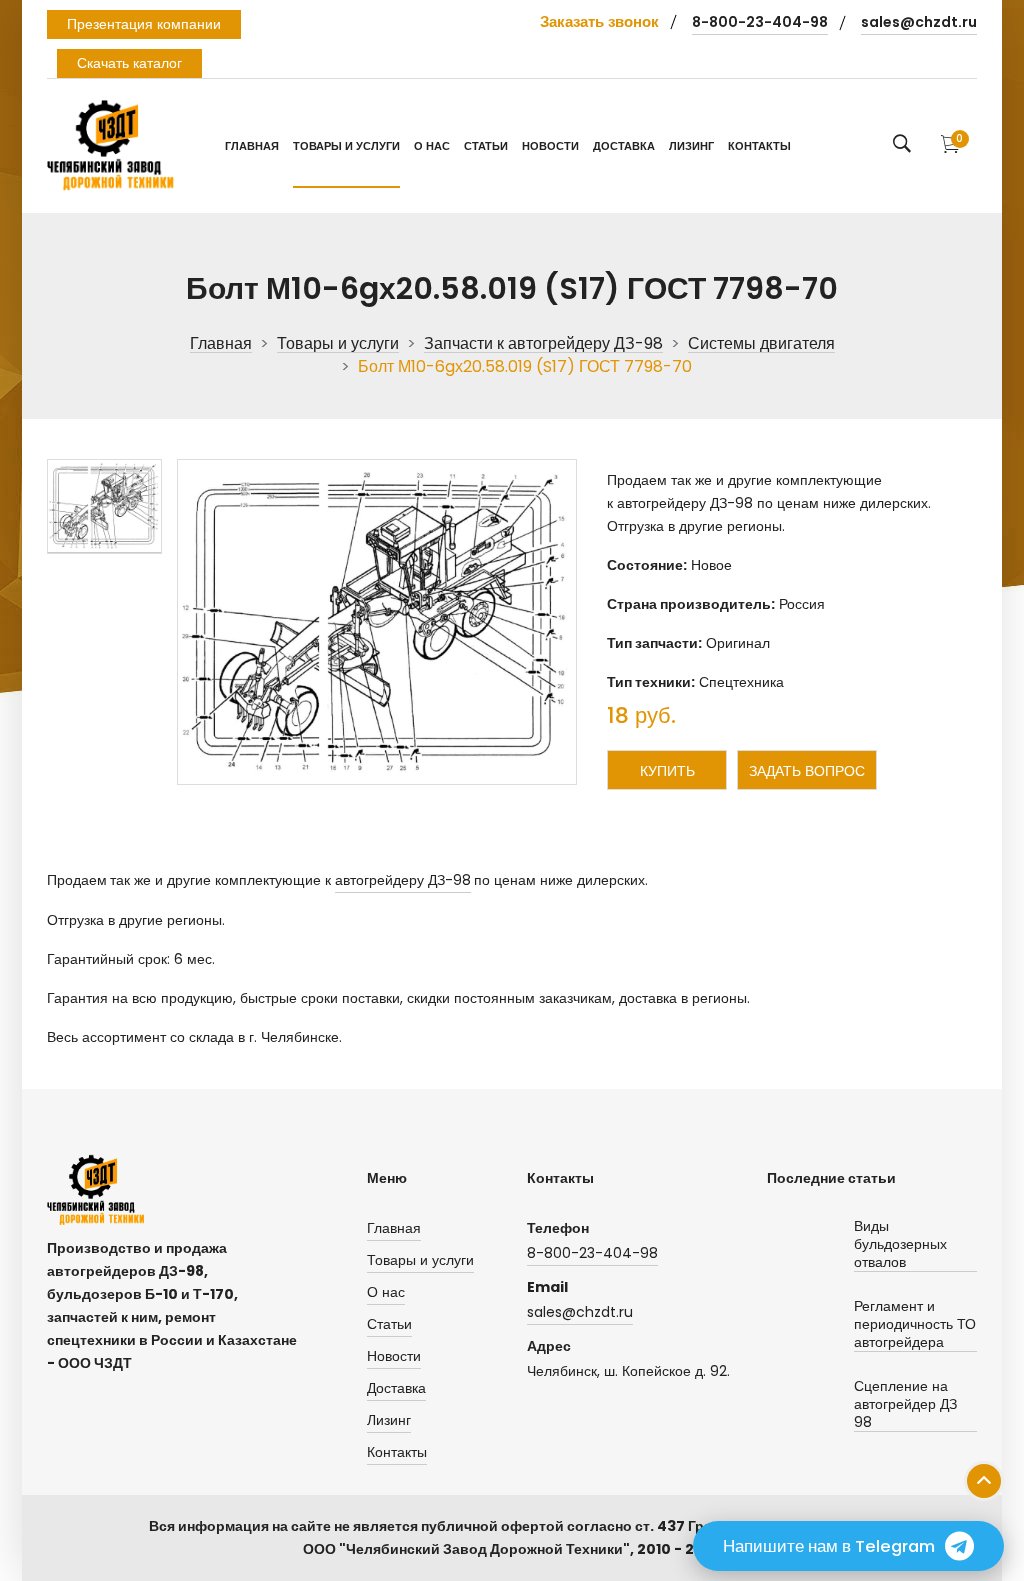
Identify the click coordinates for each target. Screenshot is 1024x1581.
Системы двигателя (761, 344)
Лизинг (691, 146)
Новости (550, 146)
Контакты (759, 146)
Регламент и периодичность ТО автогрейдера (915, 1324)
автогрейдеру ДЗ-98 (403, 880)
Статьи (486, 146)
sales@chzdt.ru (919, 22)
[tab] (104, 506)
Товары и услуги (346, 146)
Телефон (558, 1228)
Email (547, 1287)
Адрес (549, 1346)
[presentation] (104, 506)
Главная (252, 146)
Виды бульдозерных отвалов (900, 1244)
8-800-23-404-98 (760, 22)
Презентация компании (144, 24)
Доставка (624, 146)
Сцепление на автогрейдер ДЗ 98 (905, 1404)
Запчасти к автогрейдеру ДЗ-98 (543, 344)
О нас (432, 146)
